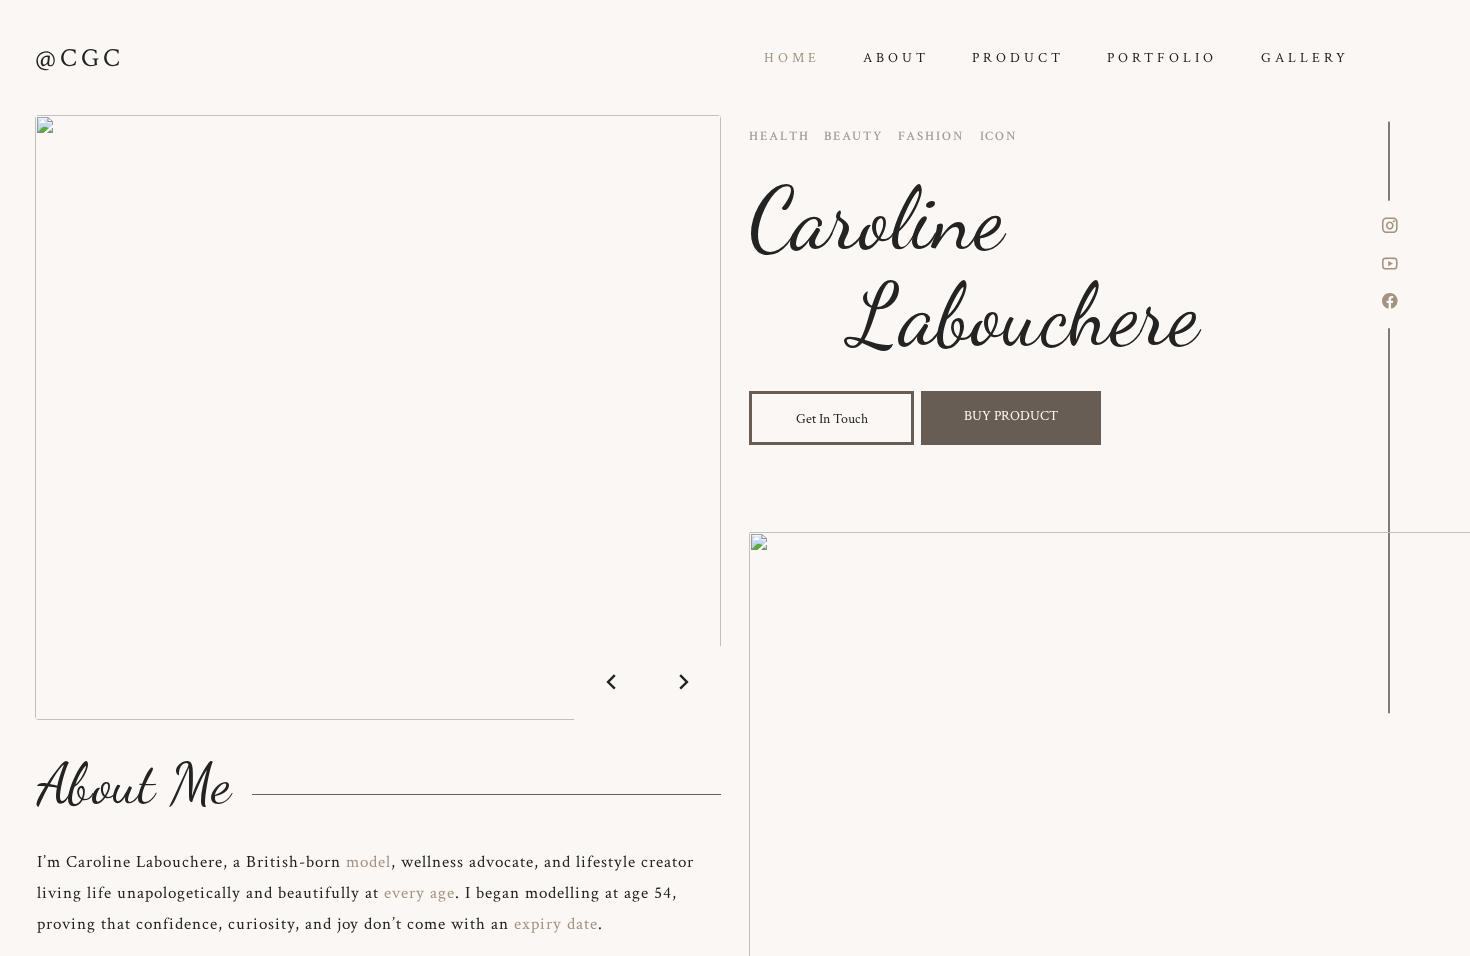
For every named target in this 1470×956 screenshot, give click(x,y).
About (896, 57)
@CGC (79, 58)
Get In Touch (832, 418)
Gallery (1305, 57)
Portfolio (1162, 57)
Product (1018, 57)
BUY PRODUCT (1011, 415)
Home (792, 57)
